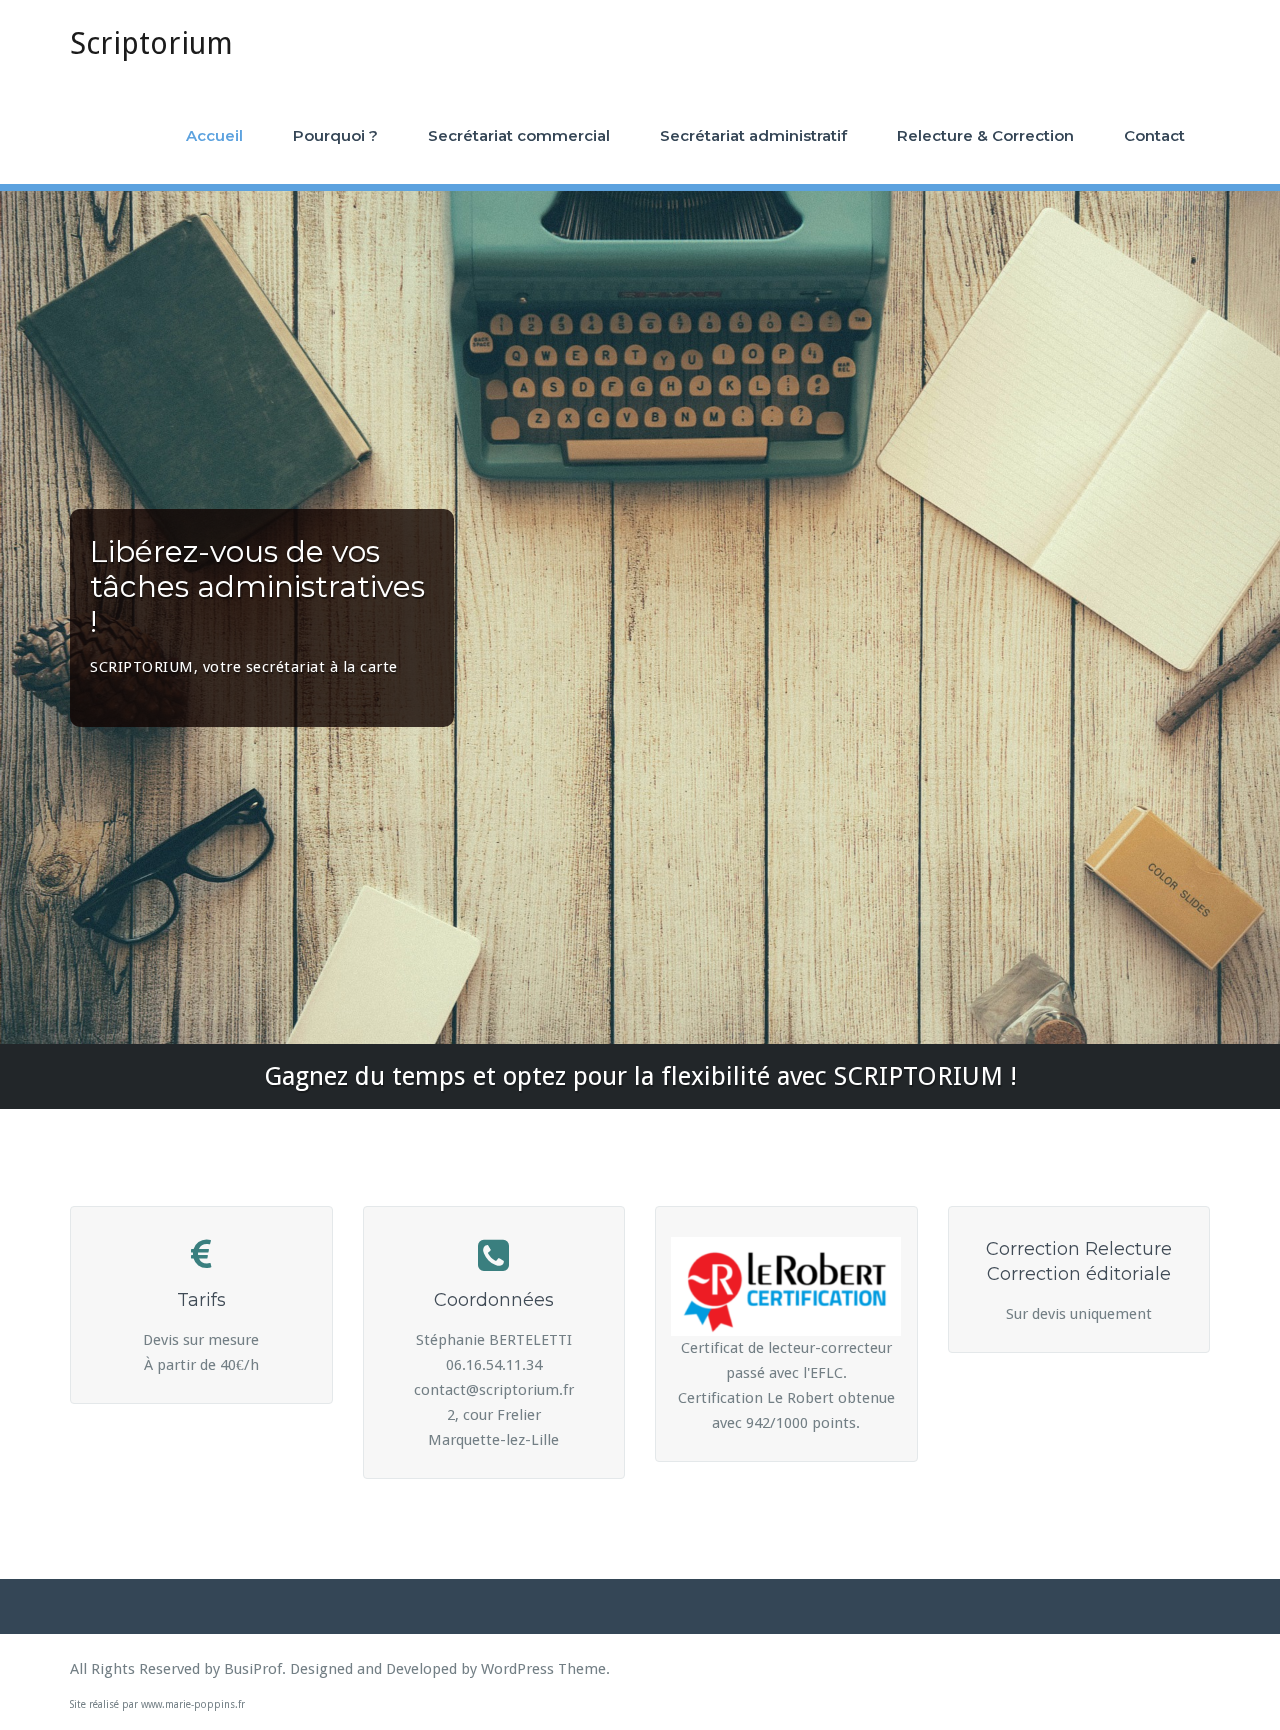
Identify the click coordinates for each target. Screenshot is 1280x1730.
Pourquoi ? (335, 135)
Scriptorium (151, 43)
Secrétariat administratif (753, 135)
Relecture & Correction (985, 135)
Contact (1154, 135)
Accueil (214, 135)
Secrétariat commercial (519, 135)
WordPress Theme (543, 1669)
